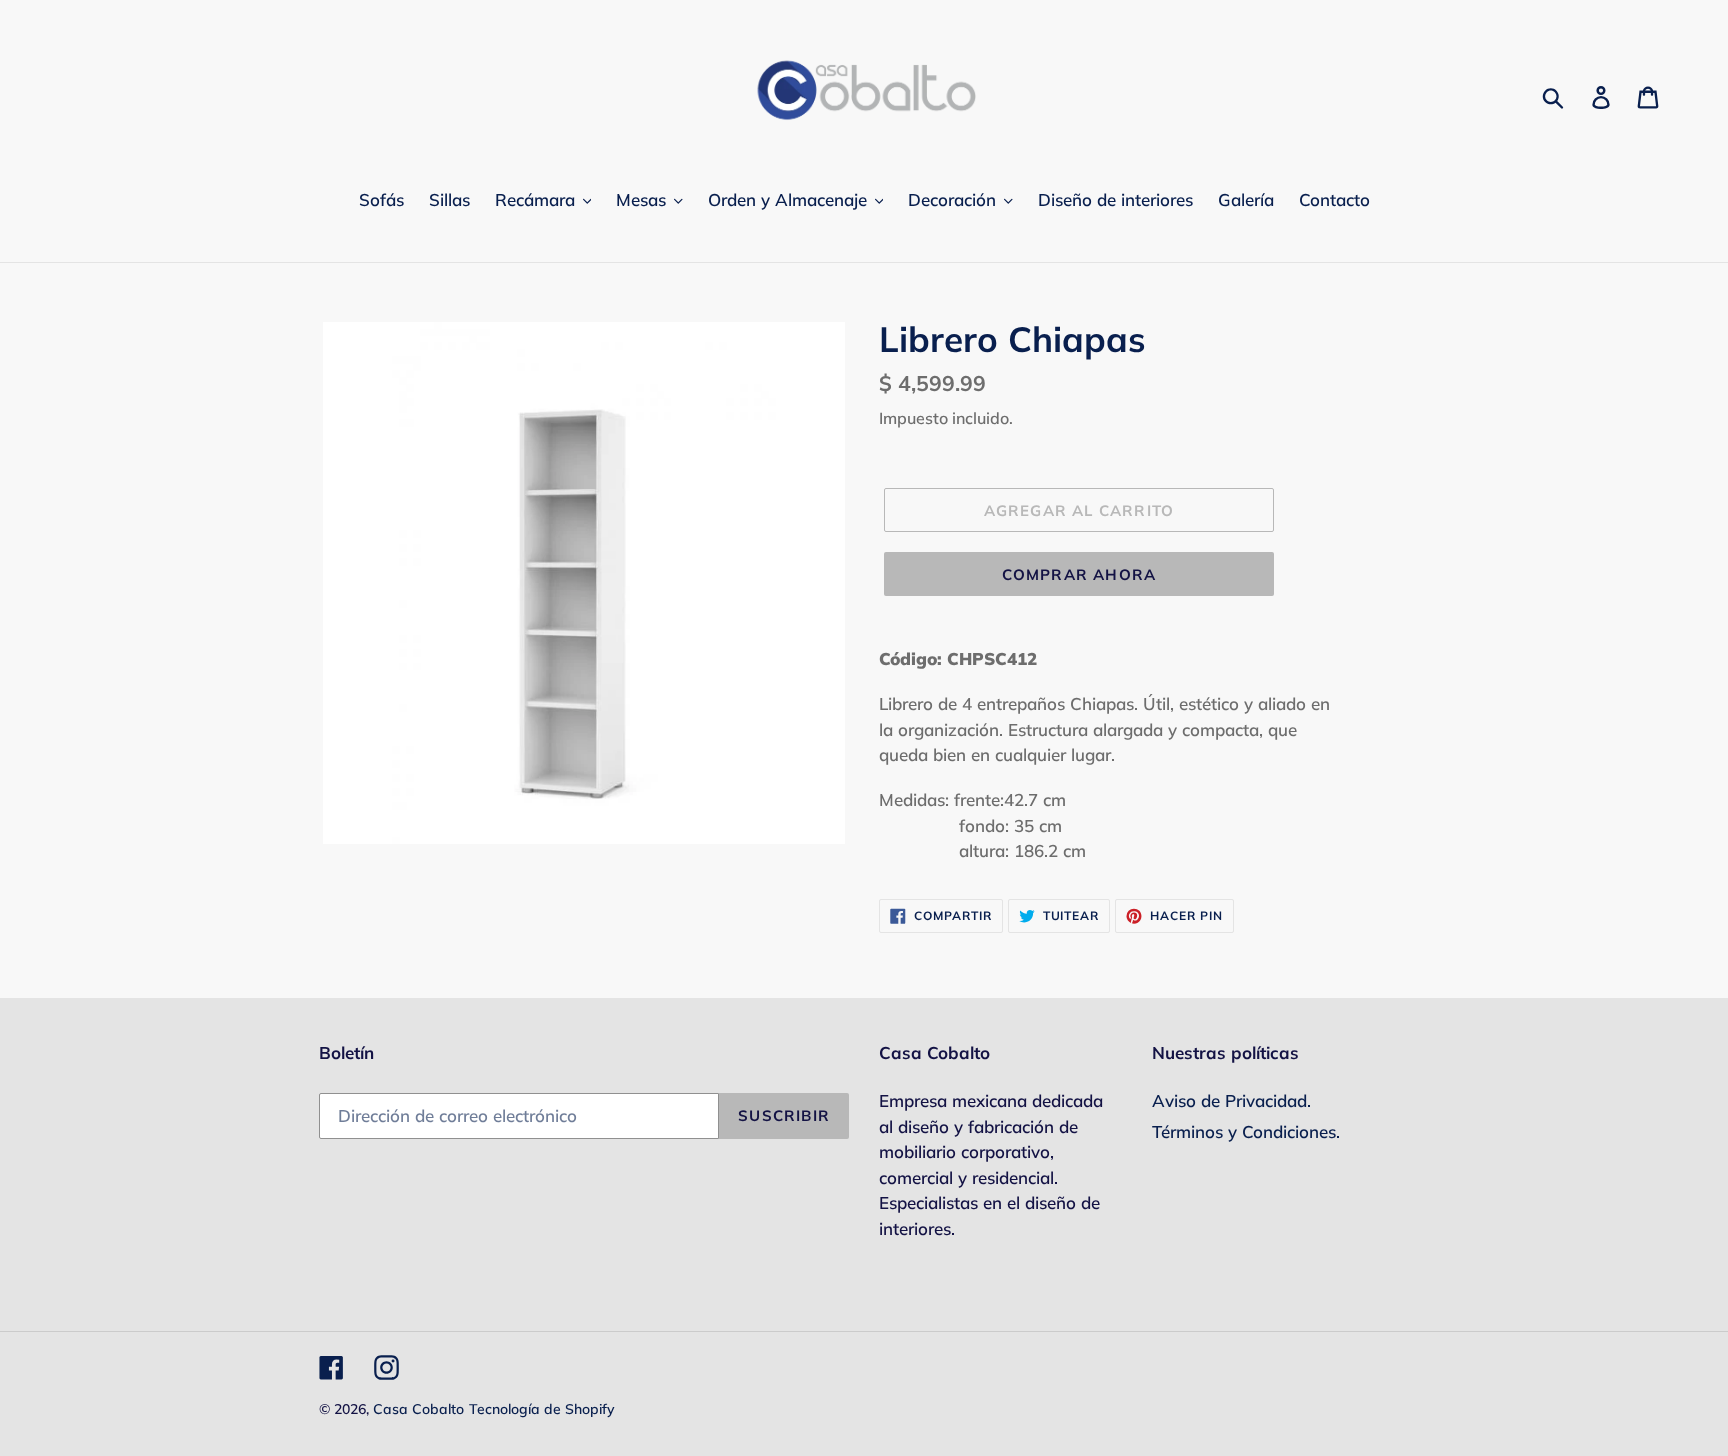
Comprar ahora (1079, 574)
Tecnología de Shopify (542, 1409)
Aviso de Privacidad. (1231, 1100)
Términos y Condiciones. (1246, 1131)
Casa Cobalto (418, 1409)
